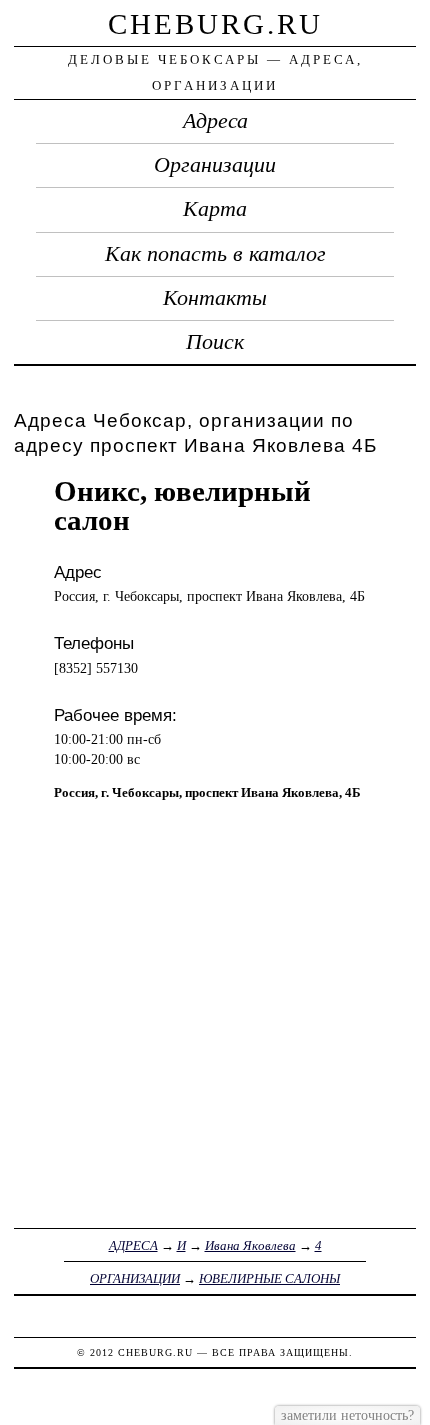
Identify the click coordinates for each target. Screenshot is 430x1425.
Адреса (215, 121)
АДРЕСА (133, 1245)
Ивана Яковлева (250, 1245)
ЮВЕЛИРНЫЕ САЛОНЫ (269, 1278)
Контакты (215, 298)
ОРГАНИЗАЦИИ (135, 1278)
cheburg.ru (215, 24)
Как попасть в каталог (215, 254)
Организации (215, 165)
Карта (215, 209)
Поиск (215, 342)
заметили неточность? (347, 1415)
